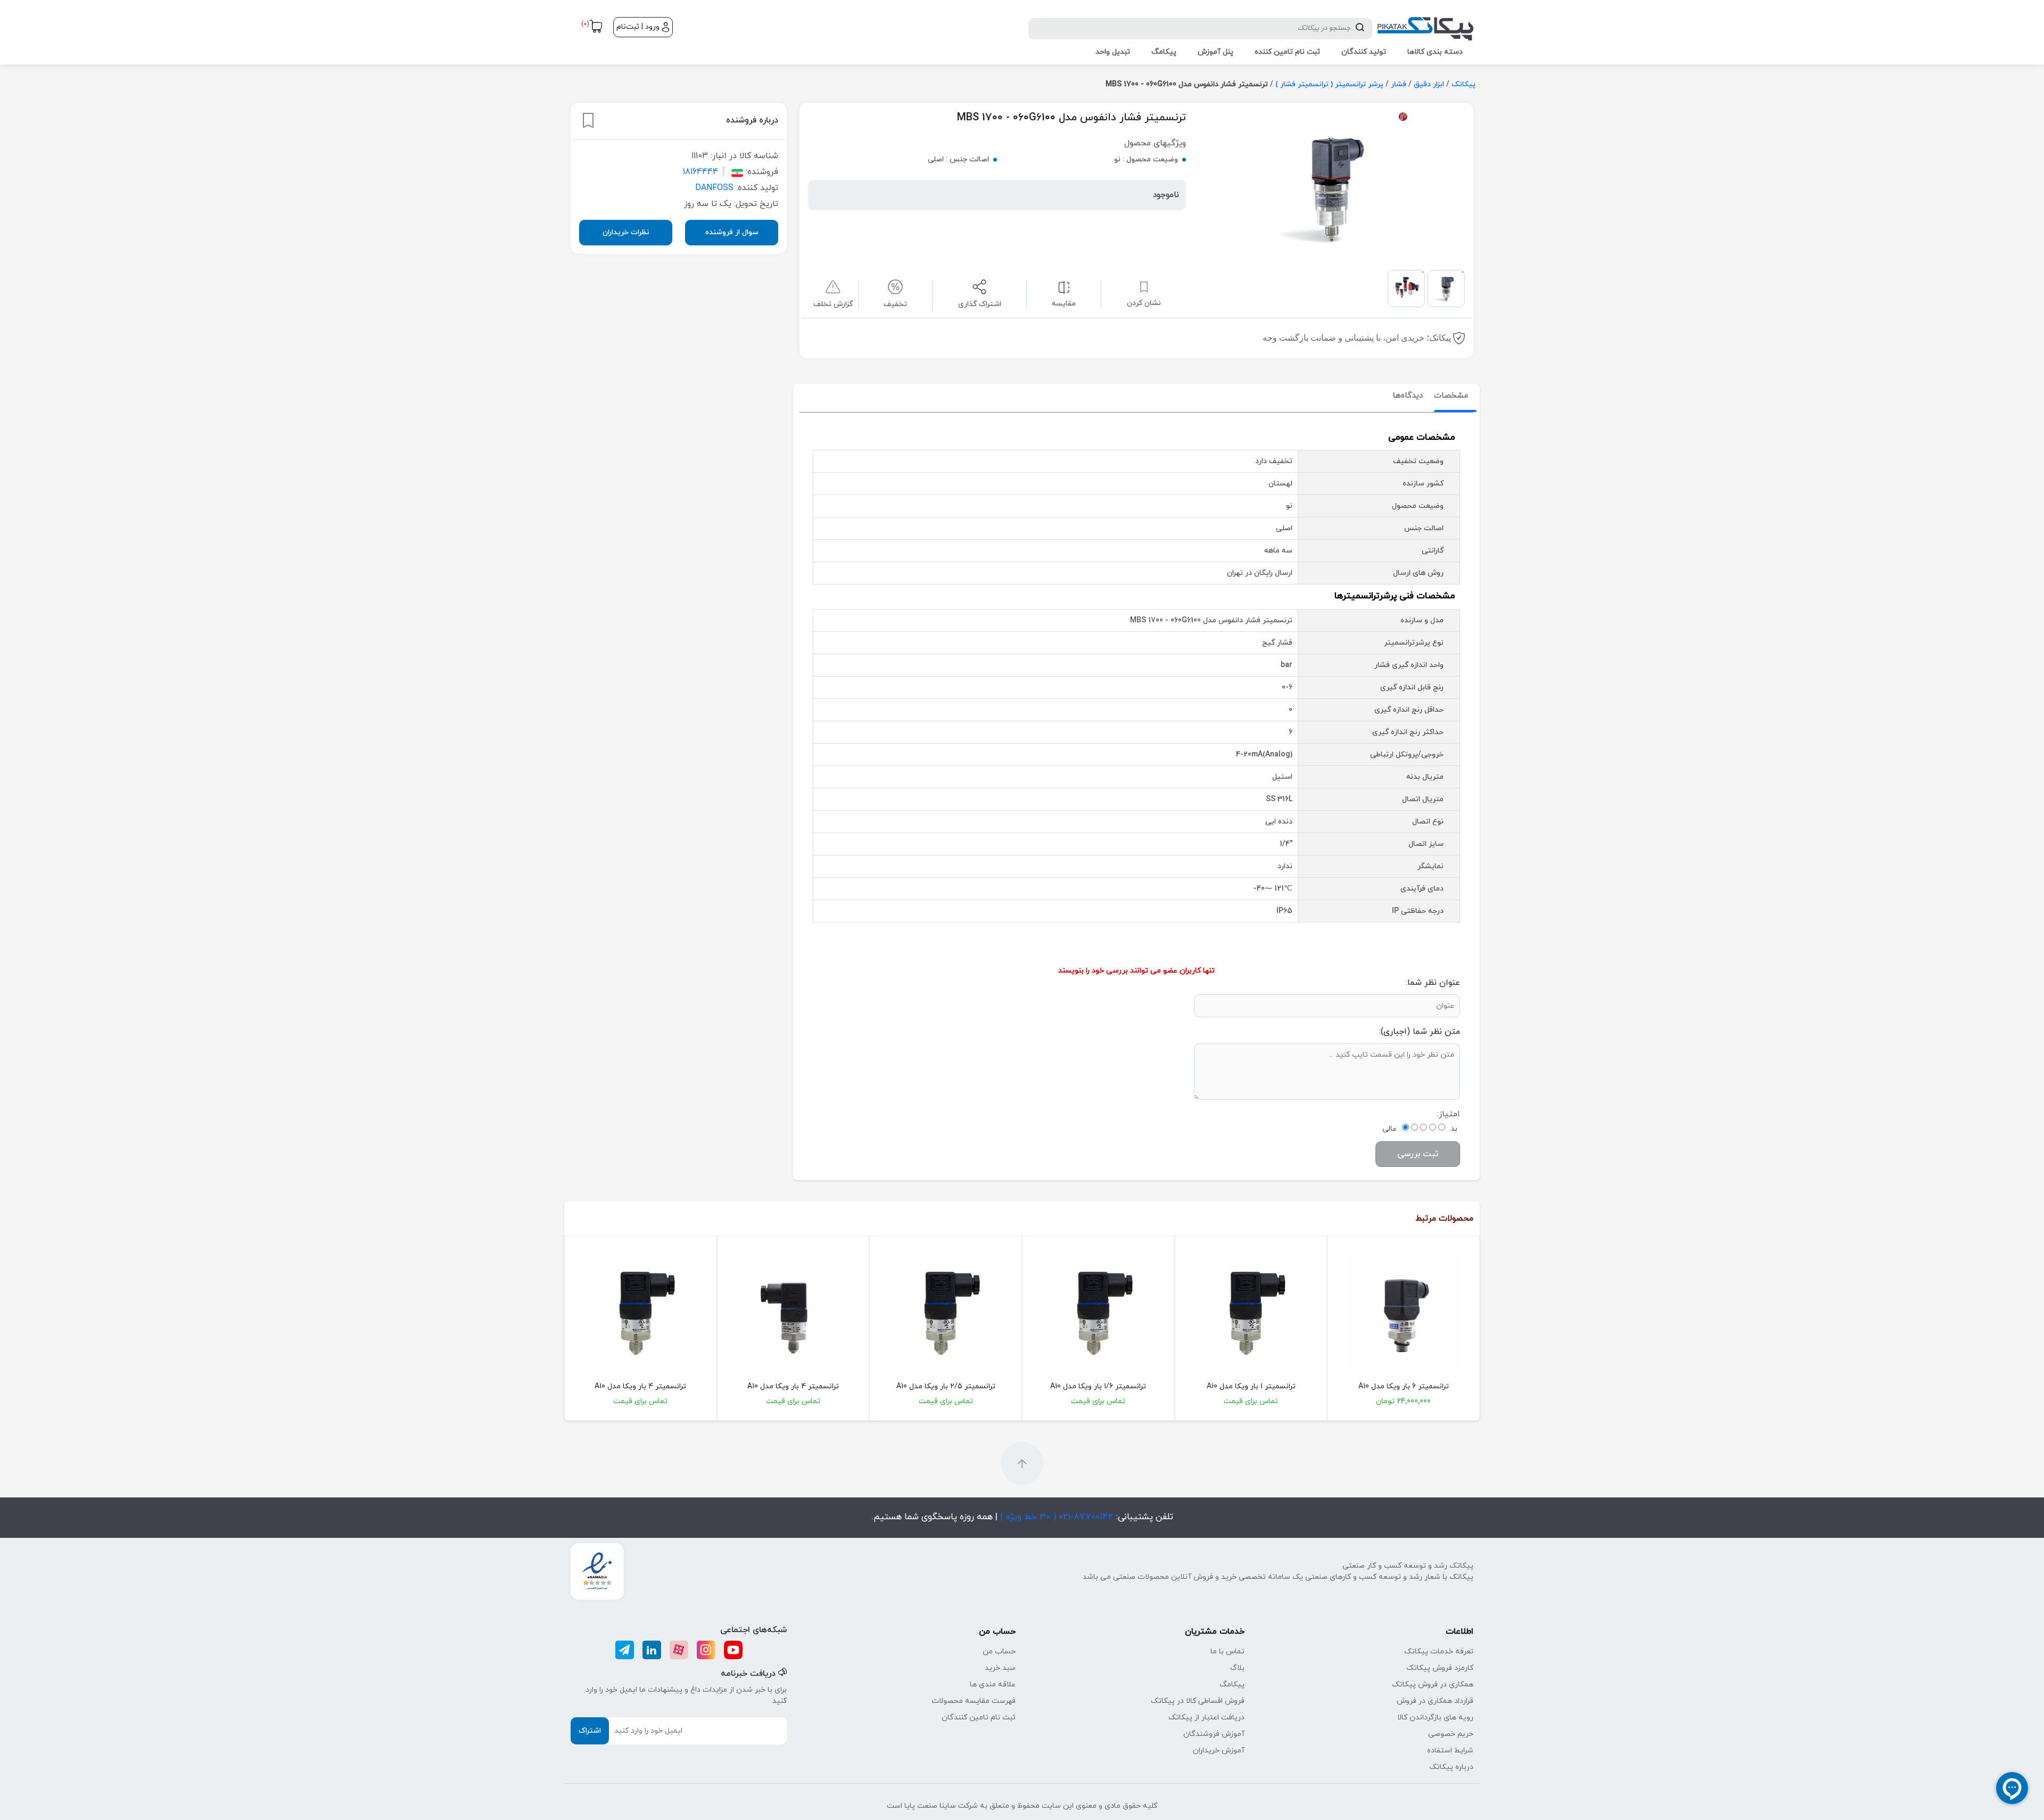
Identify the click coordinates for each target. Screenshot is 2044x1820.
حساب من (999, 1652)
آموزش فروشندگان (1214, 1734)
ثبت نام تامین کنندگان (979, 1718)
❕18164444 (706, 172)
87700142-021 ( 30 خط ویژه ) (1055, 1517)
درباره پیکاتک (1451, 1767)
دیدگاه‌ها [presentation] (1408, 396)
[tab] (1451, 396)
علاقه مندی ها (993, 1685)
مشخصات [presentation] (1451, 396)
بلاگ (1237, 1668)
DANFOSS (714, 188)
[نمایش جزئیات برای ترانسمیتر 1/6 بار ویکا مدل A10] (1098, 1313)
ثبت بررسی (1418, 1154)
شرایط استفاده (1450, 1751)
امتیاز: (1449, 1114)
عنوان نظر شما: (1433, 983)
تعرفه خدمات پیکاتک (1439, 1652)
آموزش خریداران (1219, 1751)
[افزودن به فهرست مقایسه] (1064, 287)
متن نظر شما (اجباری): (1420, 1032)
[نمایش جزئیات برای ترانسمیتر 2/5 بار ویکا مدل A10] (946, 1313)
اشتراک (590, 1731)
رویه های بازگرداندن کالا (1435, 1718)
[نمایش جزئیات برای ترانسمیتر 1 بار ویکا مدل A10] (1251, 1313)
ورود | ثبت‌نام (638, 27)
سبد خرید (1000, 1668)
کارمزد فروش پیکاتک (1440, 1668)
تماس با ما (1227, 1652)
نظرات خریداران (626, 232)
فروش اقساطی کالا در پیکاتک (1198, 1701)
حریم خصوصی (1451, 1734)
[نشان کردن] (588, 120)
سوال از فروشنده (732, 232)
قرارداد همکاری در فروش (1435, 1701)
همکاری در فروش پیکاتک (1433, 1685)
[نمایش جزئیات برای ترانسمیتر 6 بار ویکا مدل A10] (1403, 1313)
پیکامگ (1232, 1685)
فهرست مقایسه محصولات (974, 1701)
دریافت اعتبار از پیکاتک (1206, 1718)
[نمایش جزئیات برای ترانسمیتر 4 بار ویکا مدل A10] (793, 1313)
